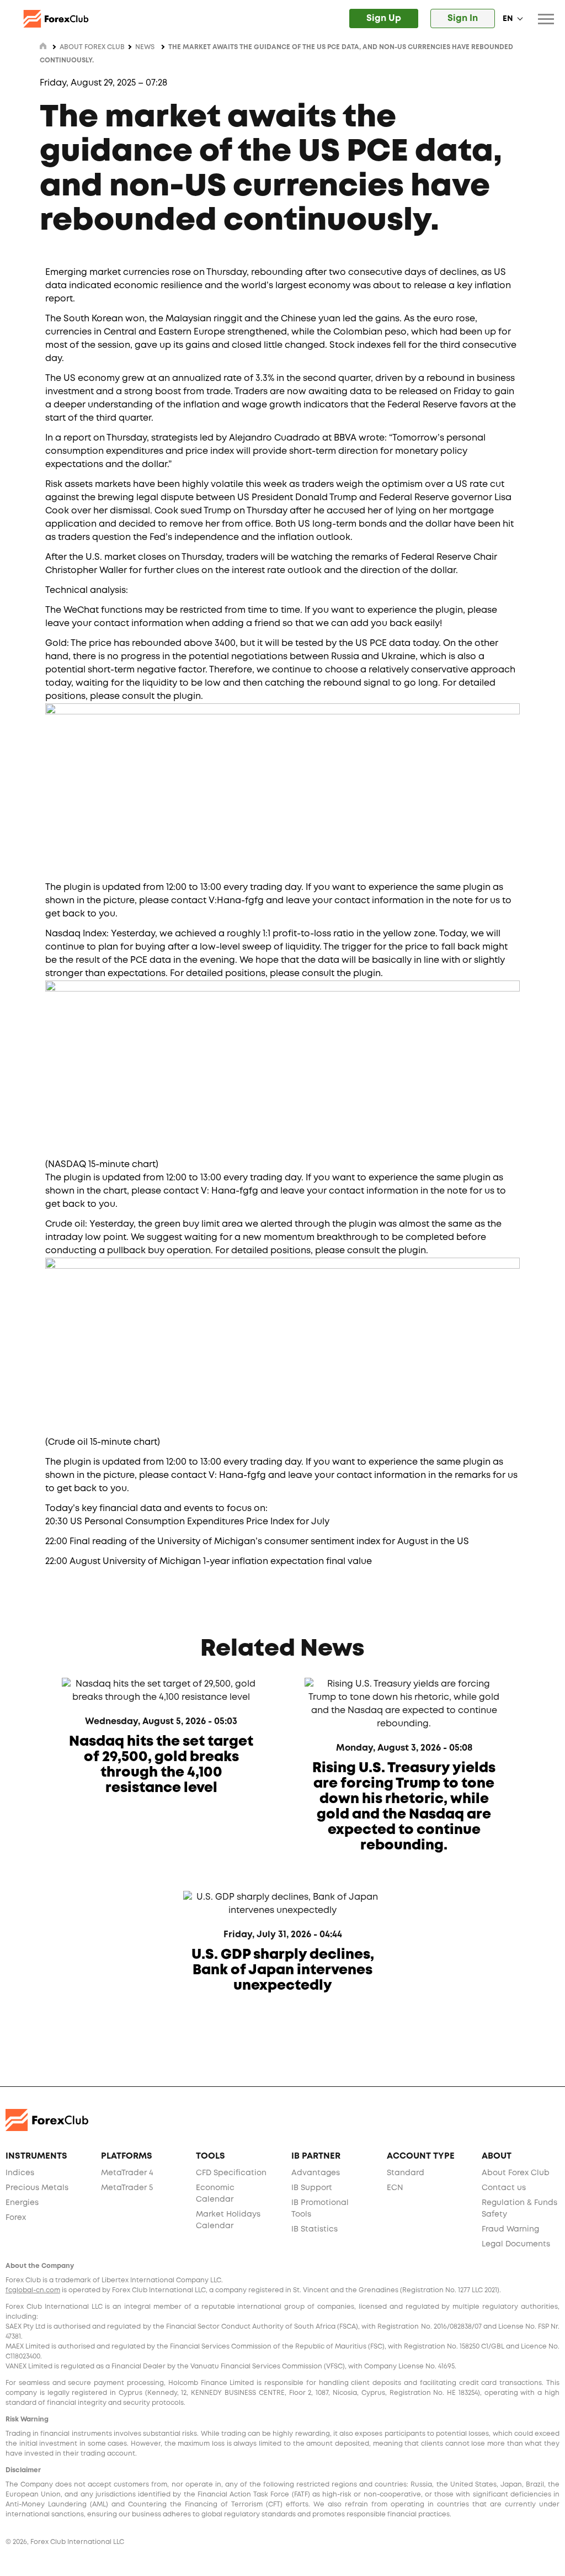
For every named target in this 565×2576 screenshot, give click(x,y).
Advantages (316, 2173)
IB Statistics (315, 2229)
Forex (16, 2218)
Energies (22, 2203)
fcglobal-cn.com (33, 2290)
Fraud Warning (510, 2229)
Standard (406, 2173)
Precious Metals (37, 2188)
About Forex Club (516, 2173)
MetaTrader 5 (127, 2188)
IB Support (312, 2188)
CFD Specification (231, 2173)
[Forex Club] (56, 18)
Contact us (504, 2188)
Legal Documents (516, 2244)
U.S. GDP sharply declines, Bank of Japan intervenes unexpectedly (283, 1970)
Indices (20, 2173)
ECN (395, 2188)
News (145, 47)
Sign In (463, 18)
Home (43, 46)
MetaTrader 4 (127, 2173)
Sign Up (384, 18)
